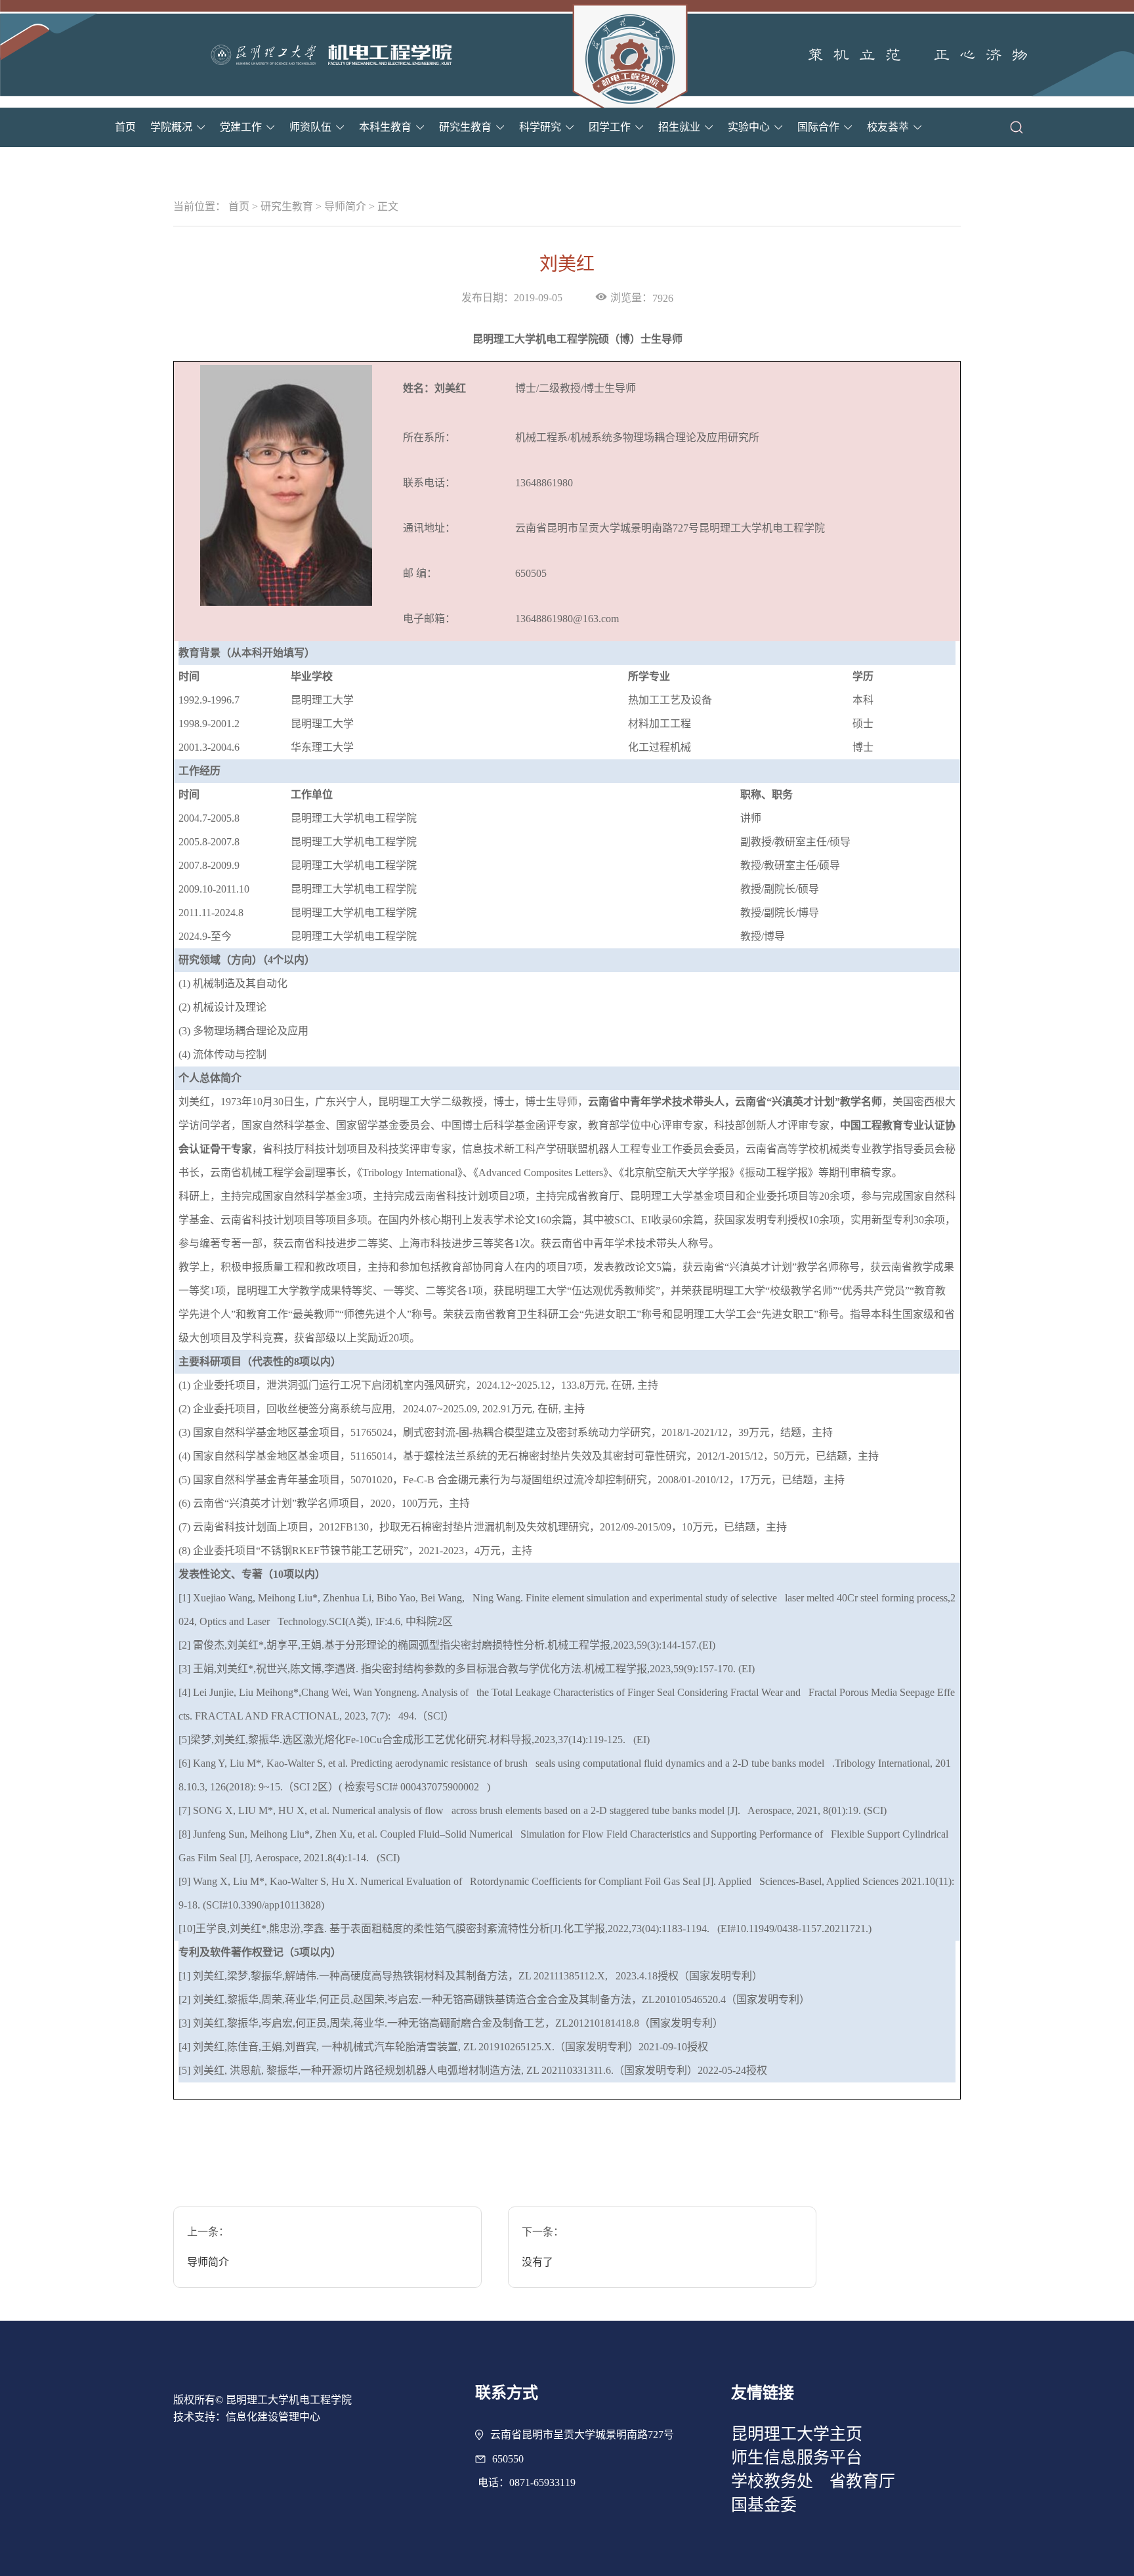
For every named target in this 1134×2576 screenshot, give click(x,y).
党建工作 (241, 127)
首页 (125, 127)
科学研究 (540, 127)
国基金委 (764, 2505)
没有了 (537, 2262)
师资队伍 (310, 127)
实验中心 (749, 127)
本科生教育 (385, 127)
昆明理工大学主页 (797, 2434)
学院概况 (171, 127)
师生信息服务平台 (797, 2458)
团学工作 (610, 127)
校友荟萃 (888, 127)
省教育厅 (862, 2481)
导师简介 (345, 206)
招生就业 (679, 127)
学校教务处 (772, 2481)
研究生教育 (465, 127)
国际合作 (818, 127)
